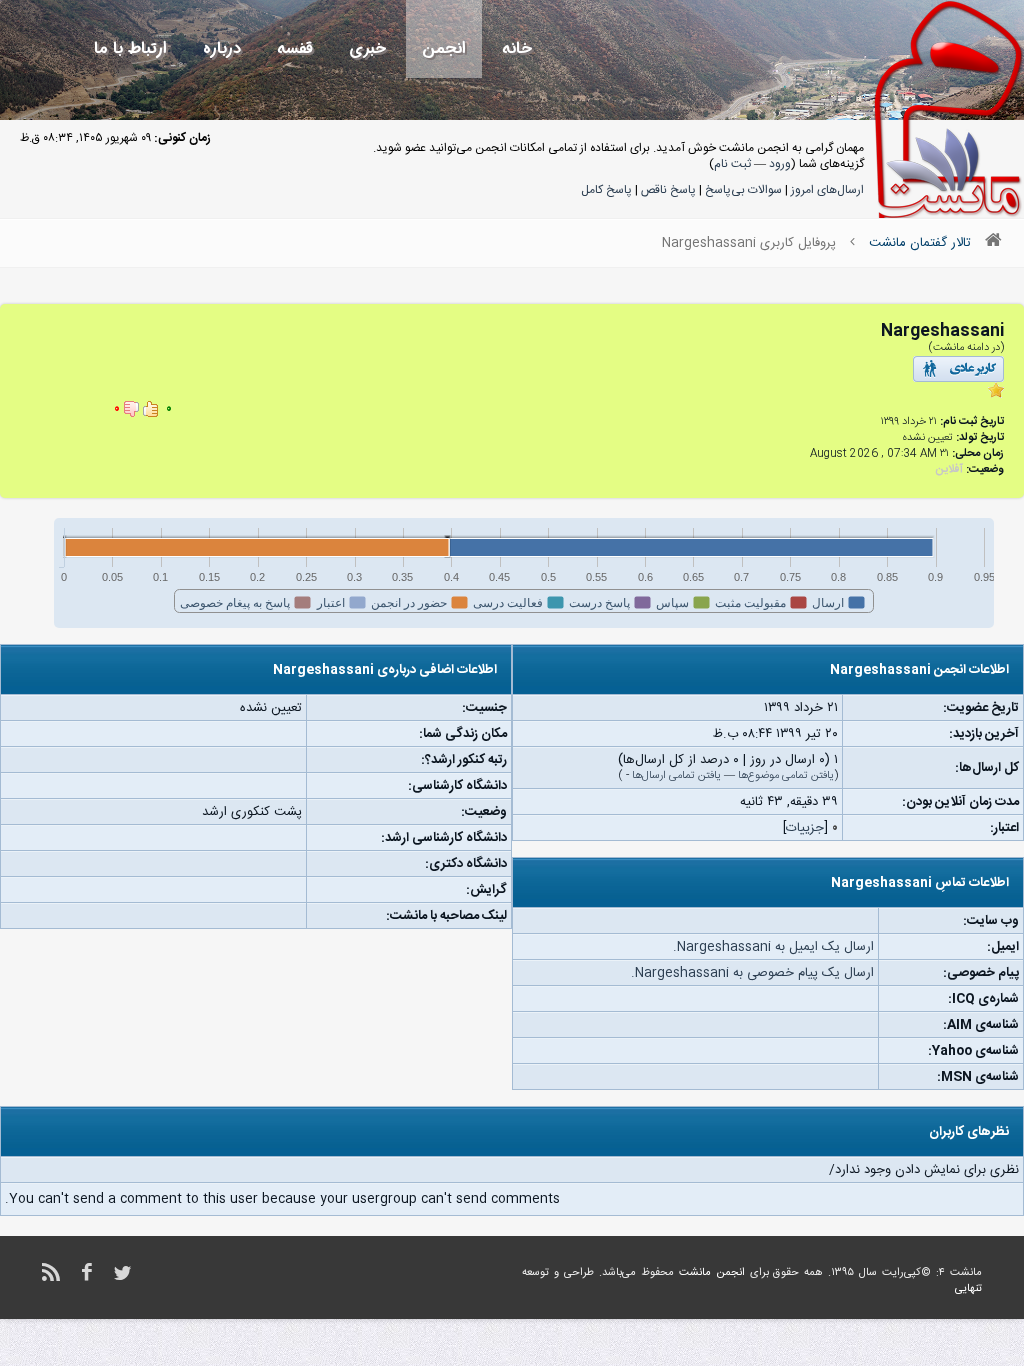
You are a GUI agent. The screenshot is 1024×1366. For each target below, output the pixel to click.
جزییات (805, 828)
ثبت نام (732, 164)
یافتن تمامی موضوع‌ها (786, 776)
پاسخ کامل (606, 190)
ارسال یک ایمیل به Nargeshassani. (773, 947)
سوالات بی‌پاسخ (743, 190)
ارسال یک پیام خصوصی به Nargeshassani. (752, 973)
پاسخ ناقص (668, 190)
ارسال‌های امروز (827, 190)
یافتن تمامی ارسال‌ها (676, 776)
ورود (780, 164)
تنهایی (968, 1289)
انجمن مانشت (712, 1273)
